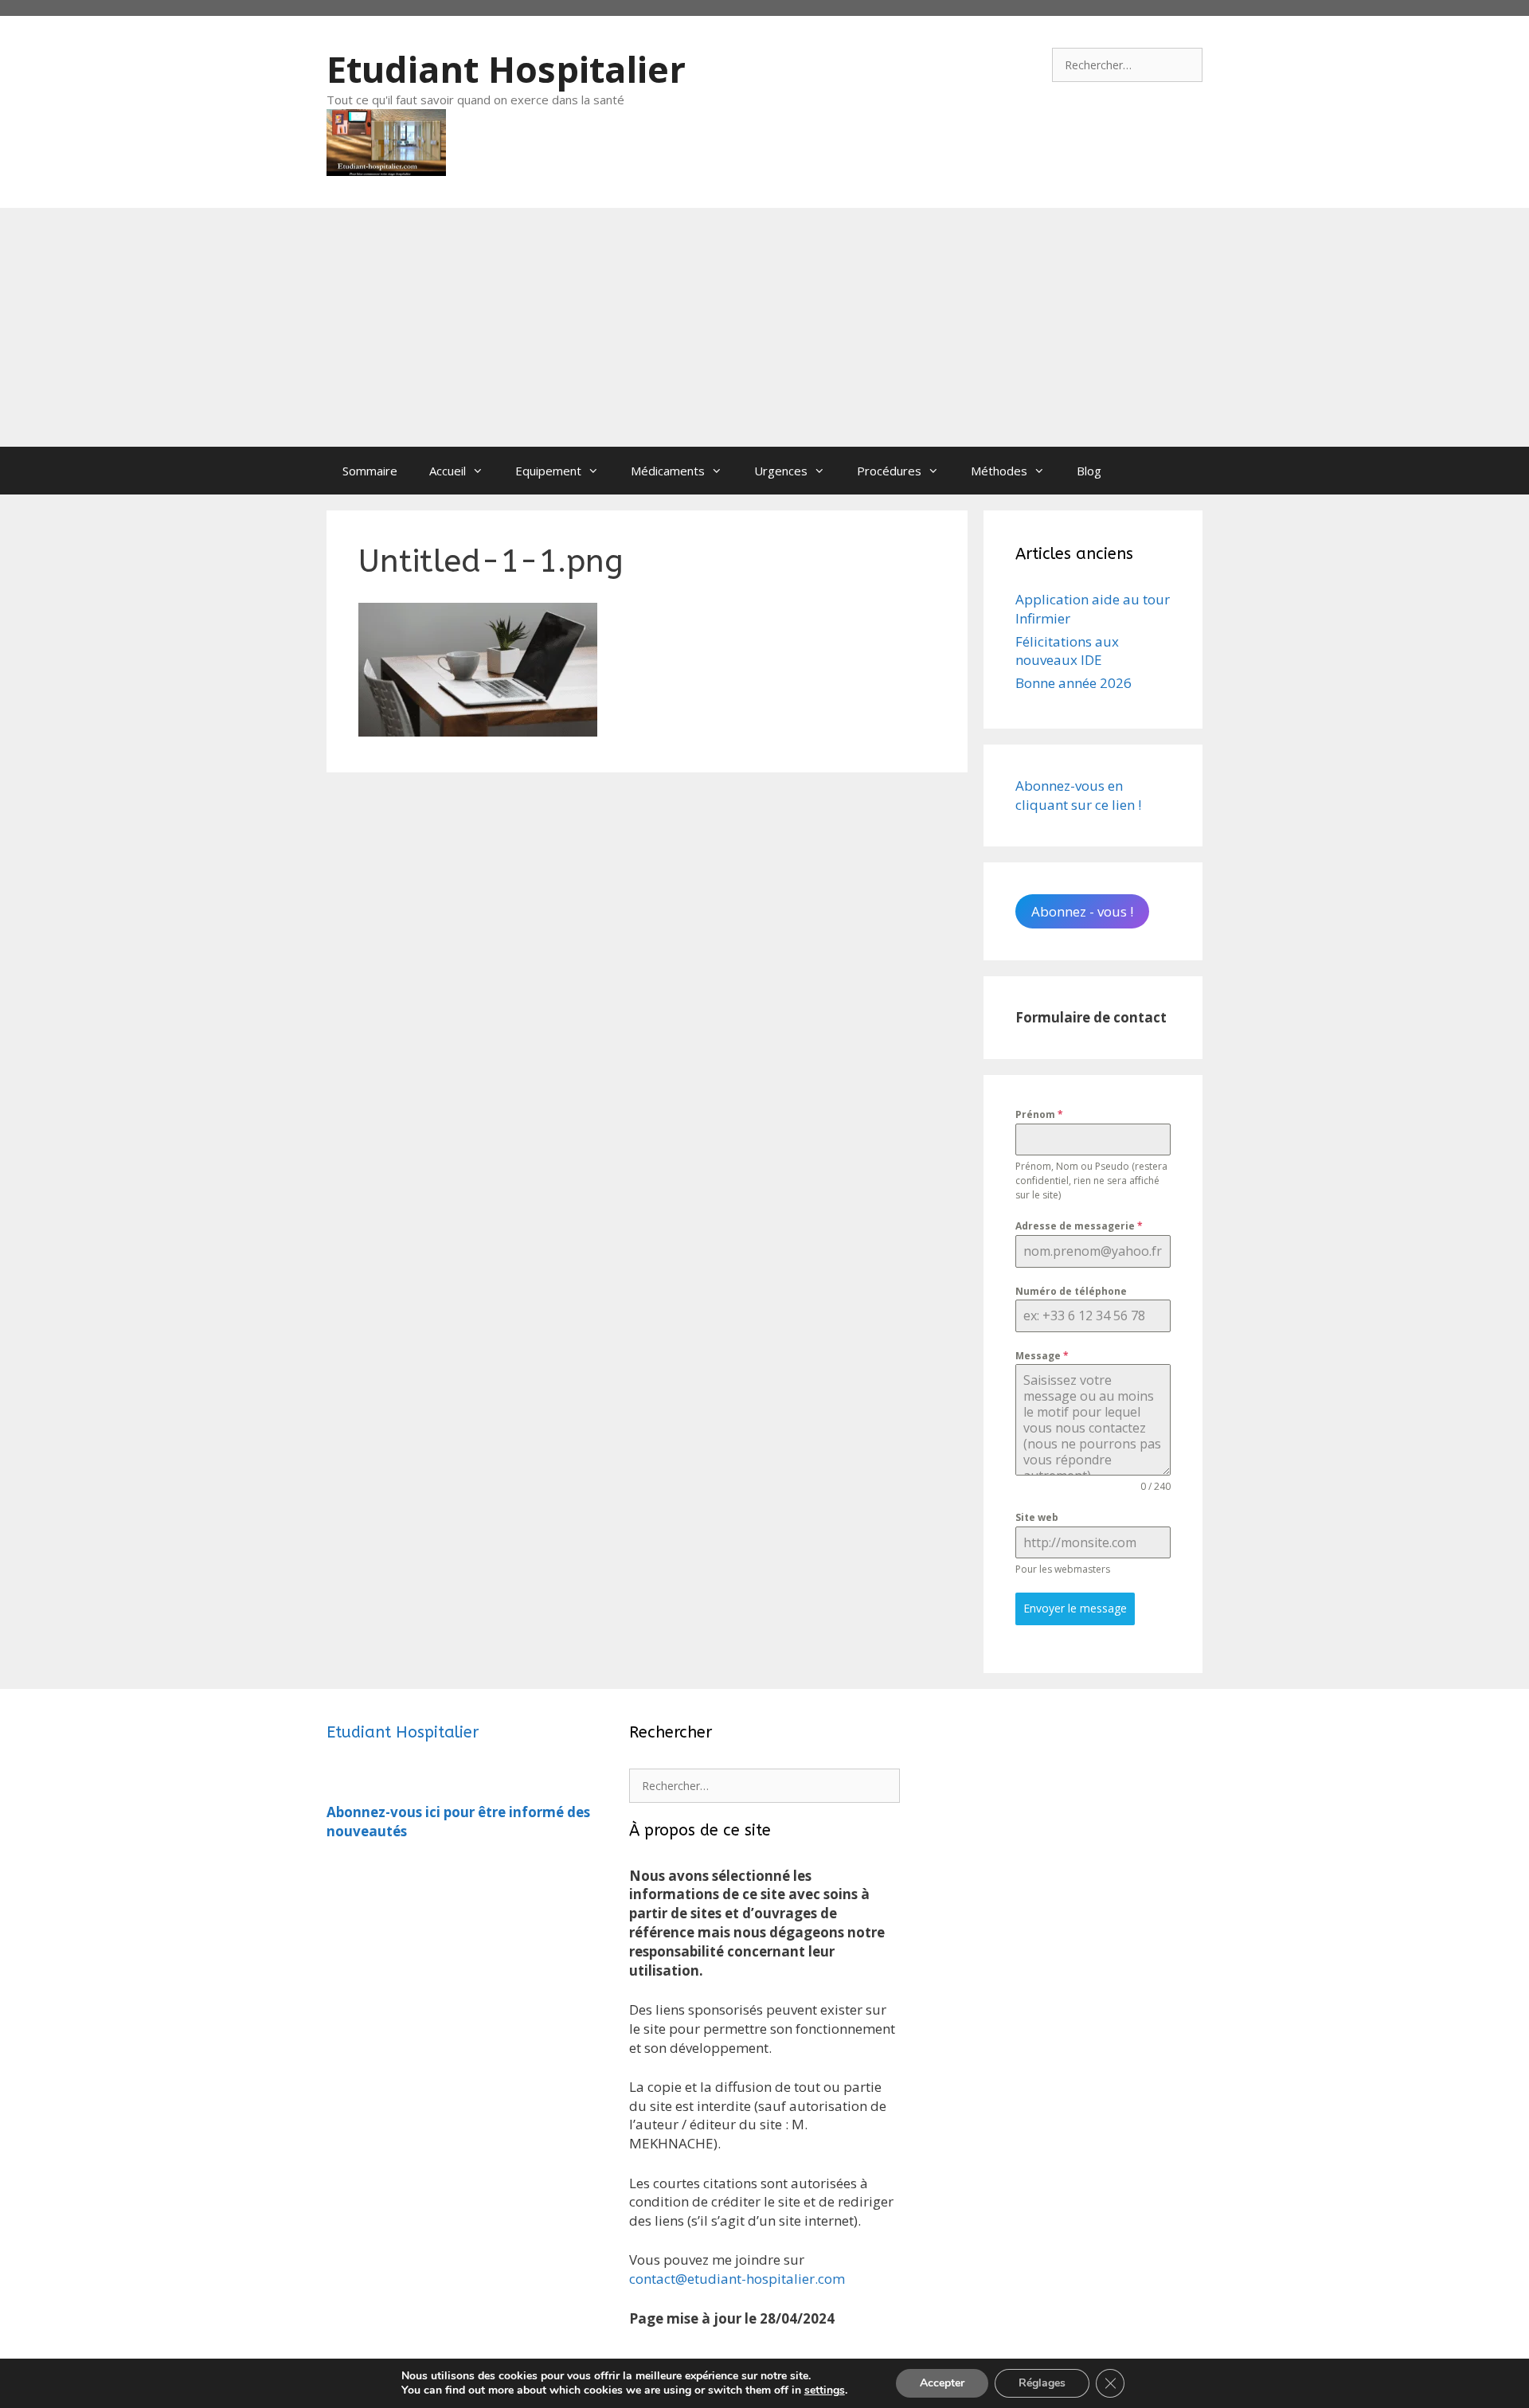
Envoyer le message (1075, 1608)
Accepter (942, 2383)
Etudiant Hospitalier (506, 69)
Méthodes (999, 471)
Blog (1089, 471)
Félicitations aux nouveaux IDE (1067, 651)
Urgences (781, 471)
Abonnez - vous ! (1082, 911)
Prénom (1039, 1114)
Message (1042, 1356)
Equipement (548, 471)
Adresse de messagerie (1079, 1226)
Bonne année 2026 (1073, 683)
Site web (1037, 1517)
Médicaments (668, 471)
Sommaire (370, 471)
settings (825, 2390)
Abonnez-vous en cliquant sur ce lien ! (1078, 795)
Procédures (889, 471)
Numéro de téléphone (1071, 1291)
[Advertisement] (764, 327)
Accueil (448, 471)
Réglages (1042, 2383)
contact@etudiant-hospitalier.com (737, 2279)
